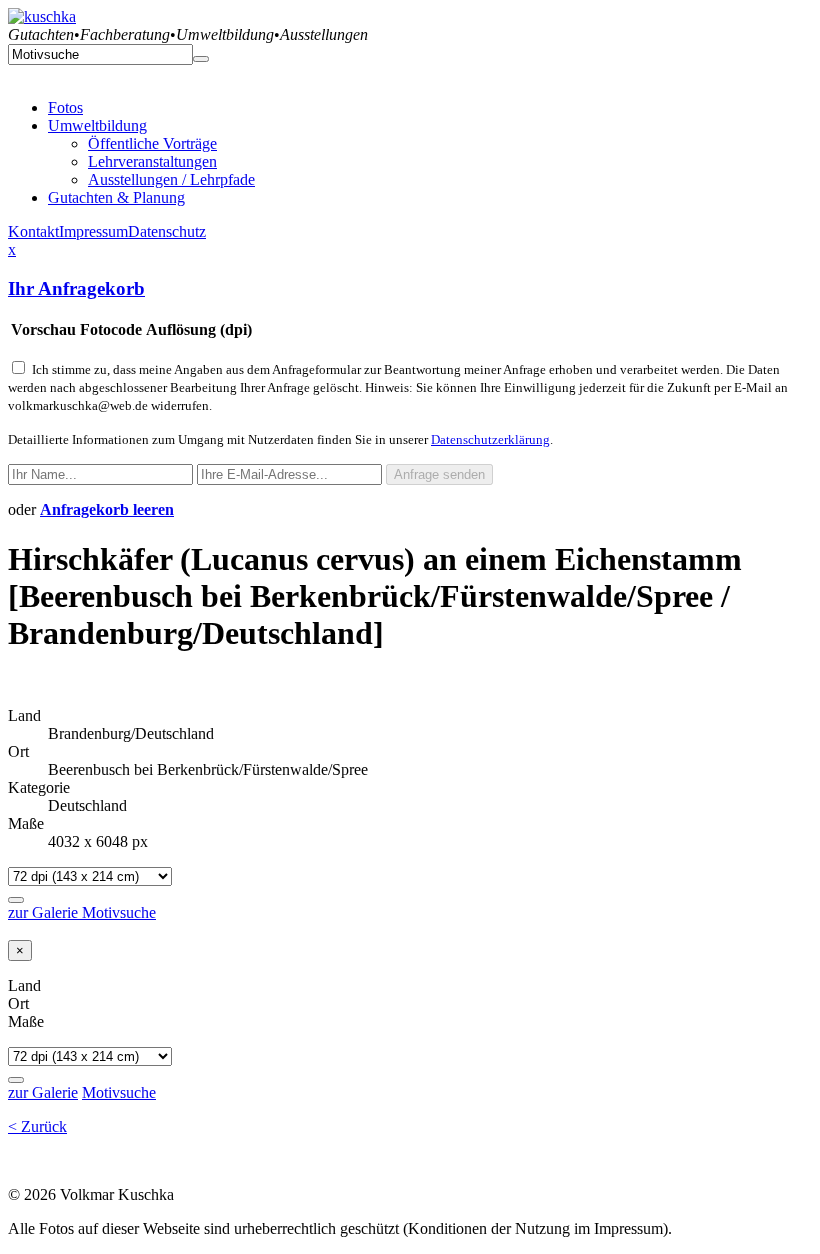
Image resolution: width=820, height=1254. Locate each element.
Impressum (93, 231)
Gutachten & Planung (116, 197)
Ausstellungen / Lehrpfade (171, 179)
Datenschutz (167, 231)
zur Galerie (45, 912)
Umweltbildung (97, 125)
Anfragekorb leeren (107, 509)
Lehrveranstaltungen (152, 161)
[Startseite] (42, 16)
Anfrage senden (439, 474)
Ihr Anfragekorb (76, 288)
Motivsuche (119, 912)
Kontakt (33, 231)
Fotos (65, 107)
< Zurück (37, 1126)
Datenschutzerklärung (490, 439)
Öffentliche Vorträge (152, 143)
